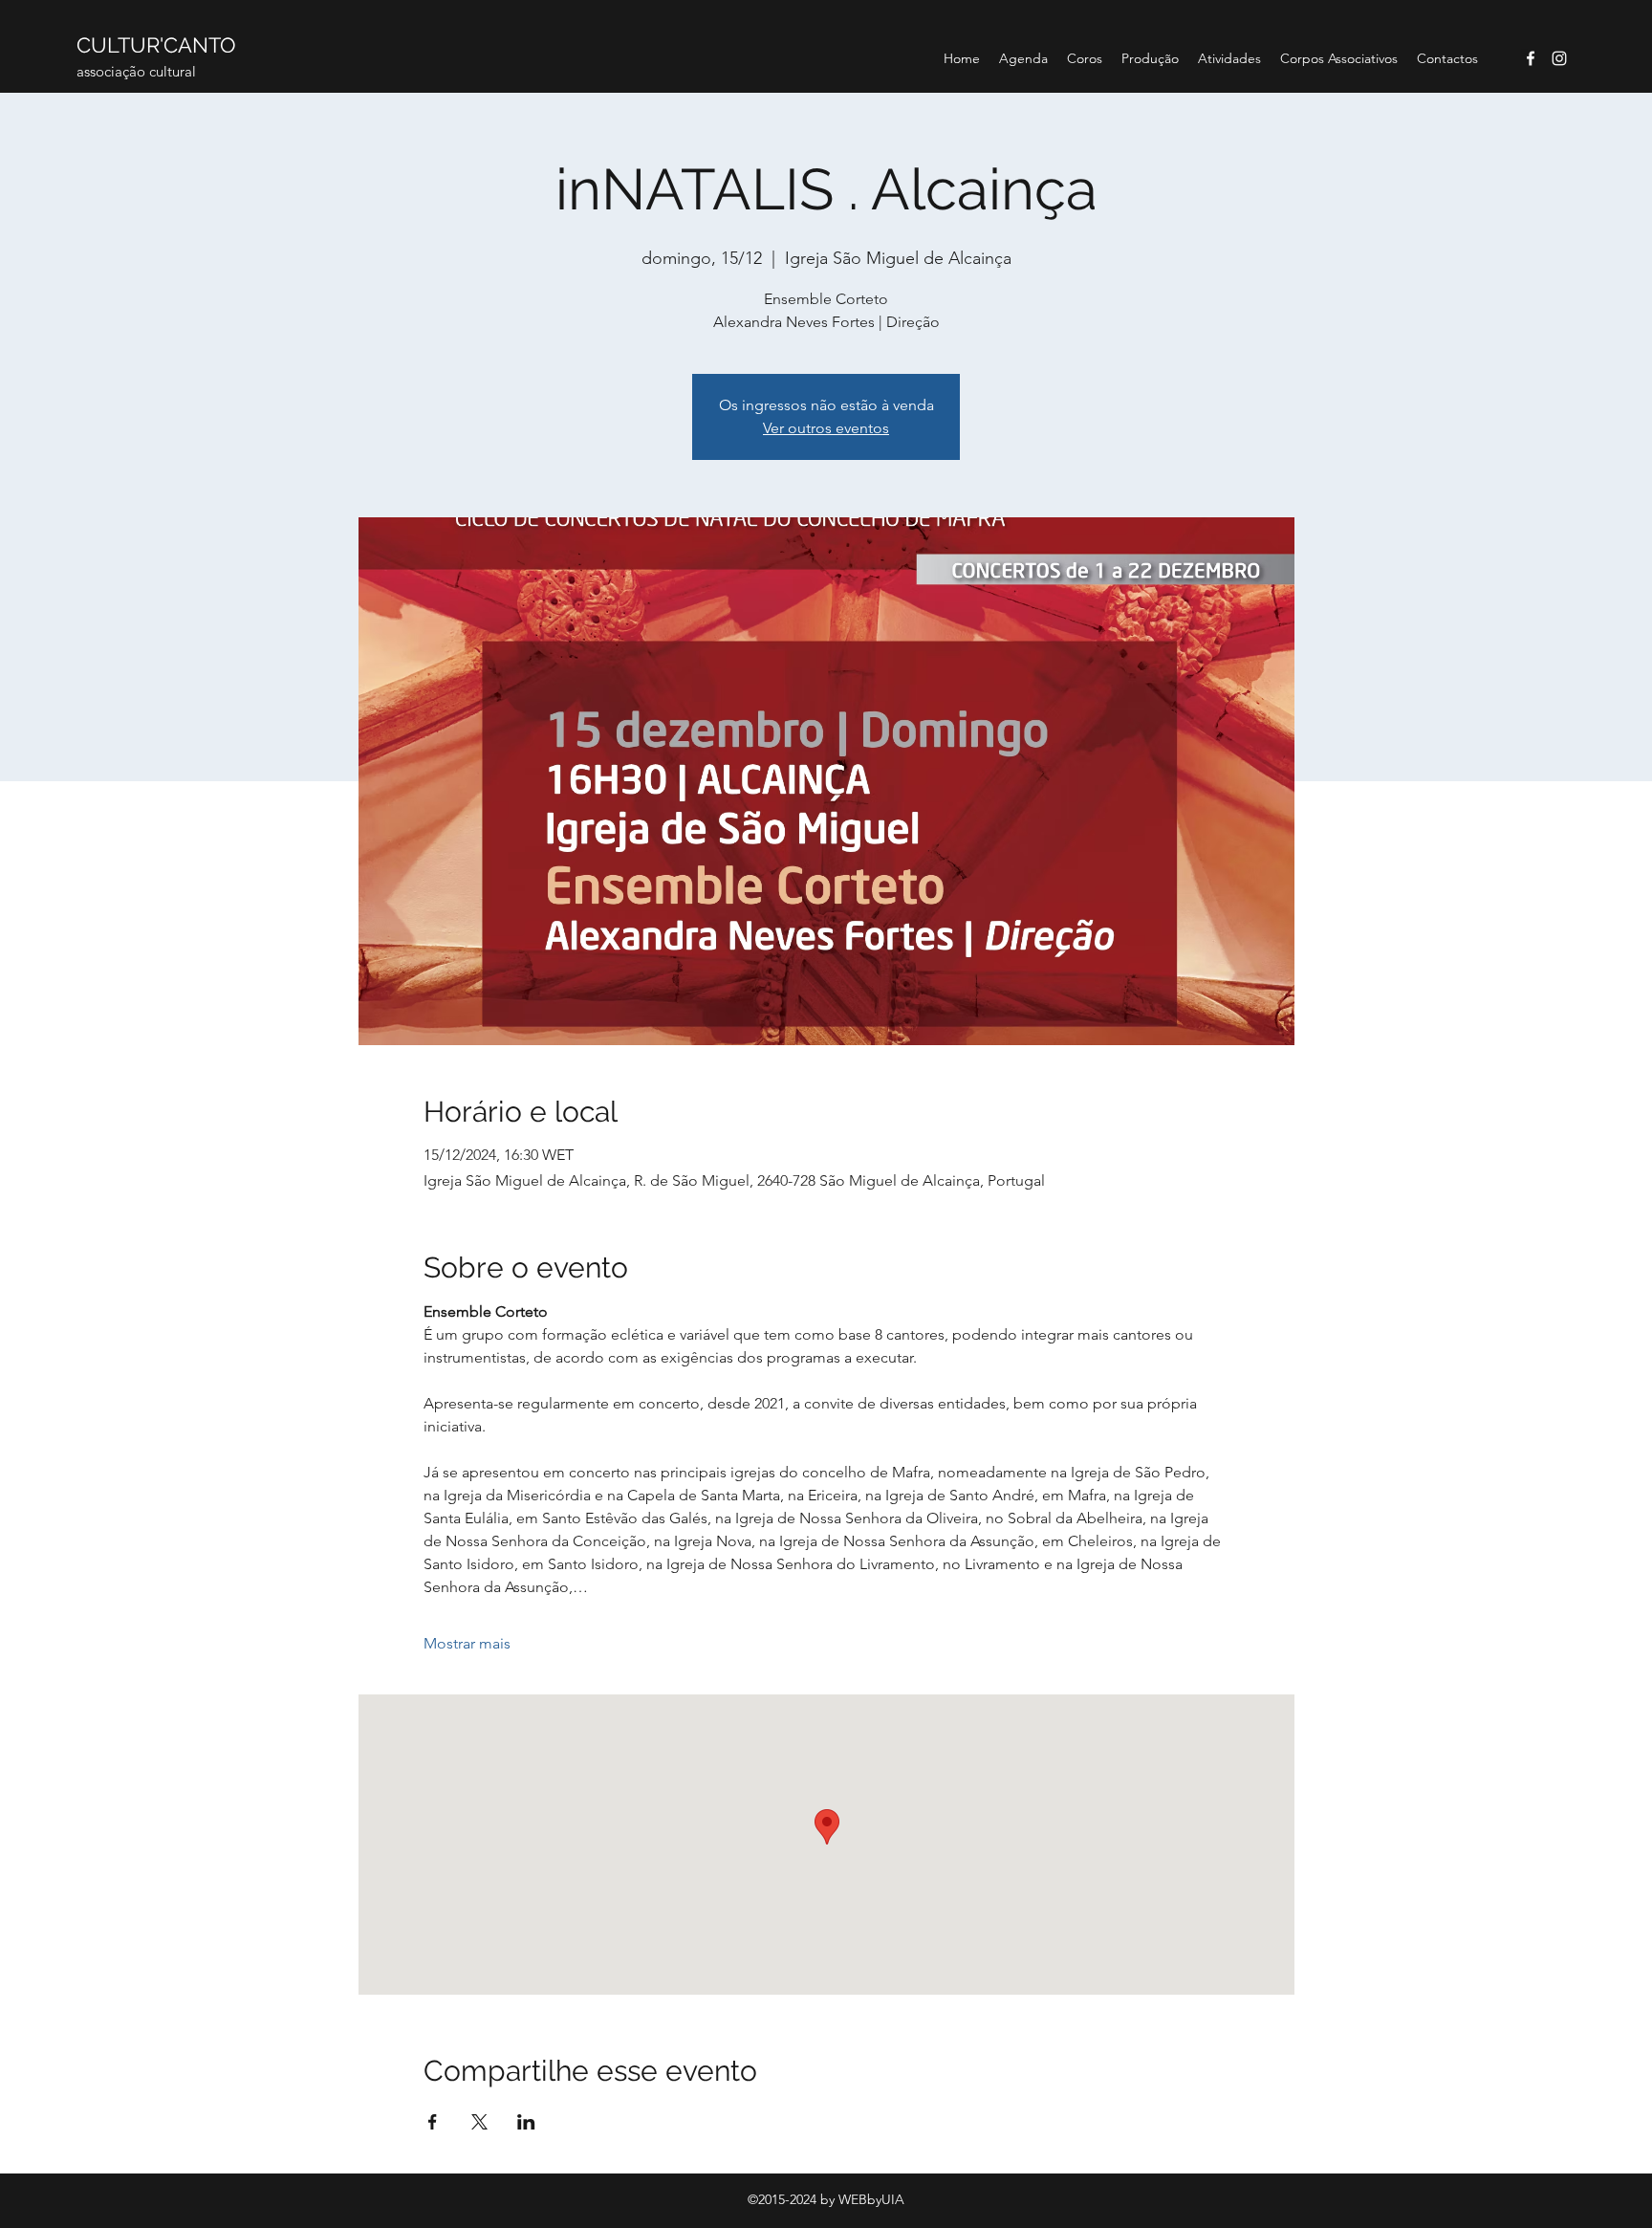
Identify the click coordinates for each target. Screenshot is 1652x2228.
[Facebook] (1531, 58)
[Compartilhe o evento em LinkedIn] (526, 2122)
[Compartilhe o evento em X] (479, 2122)
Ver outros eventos (826, 428)
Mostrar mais (467, 1643)
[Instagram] (1559, 58)
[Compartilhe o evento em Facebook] (433, 2122)
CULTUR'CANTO (156, 45)
